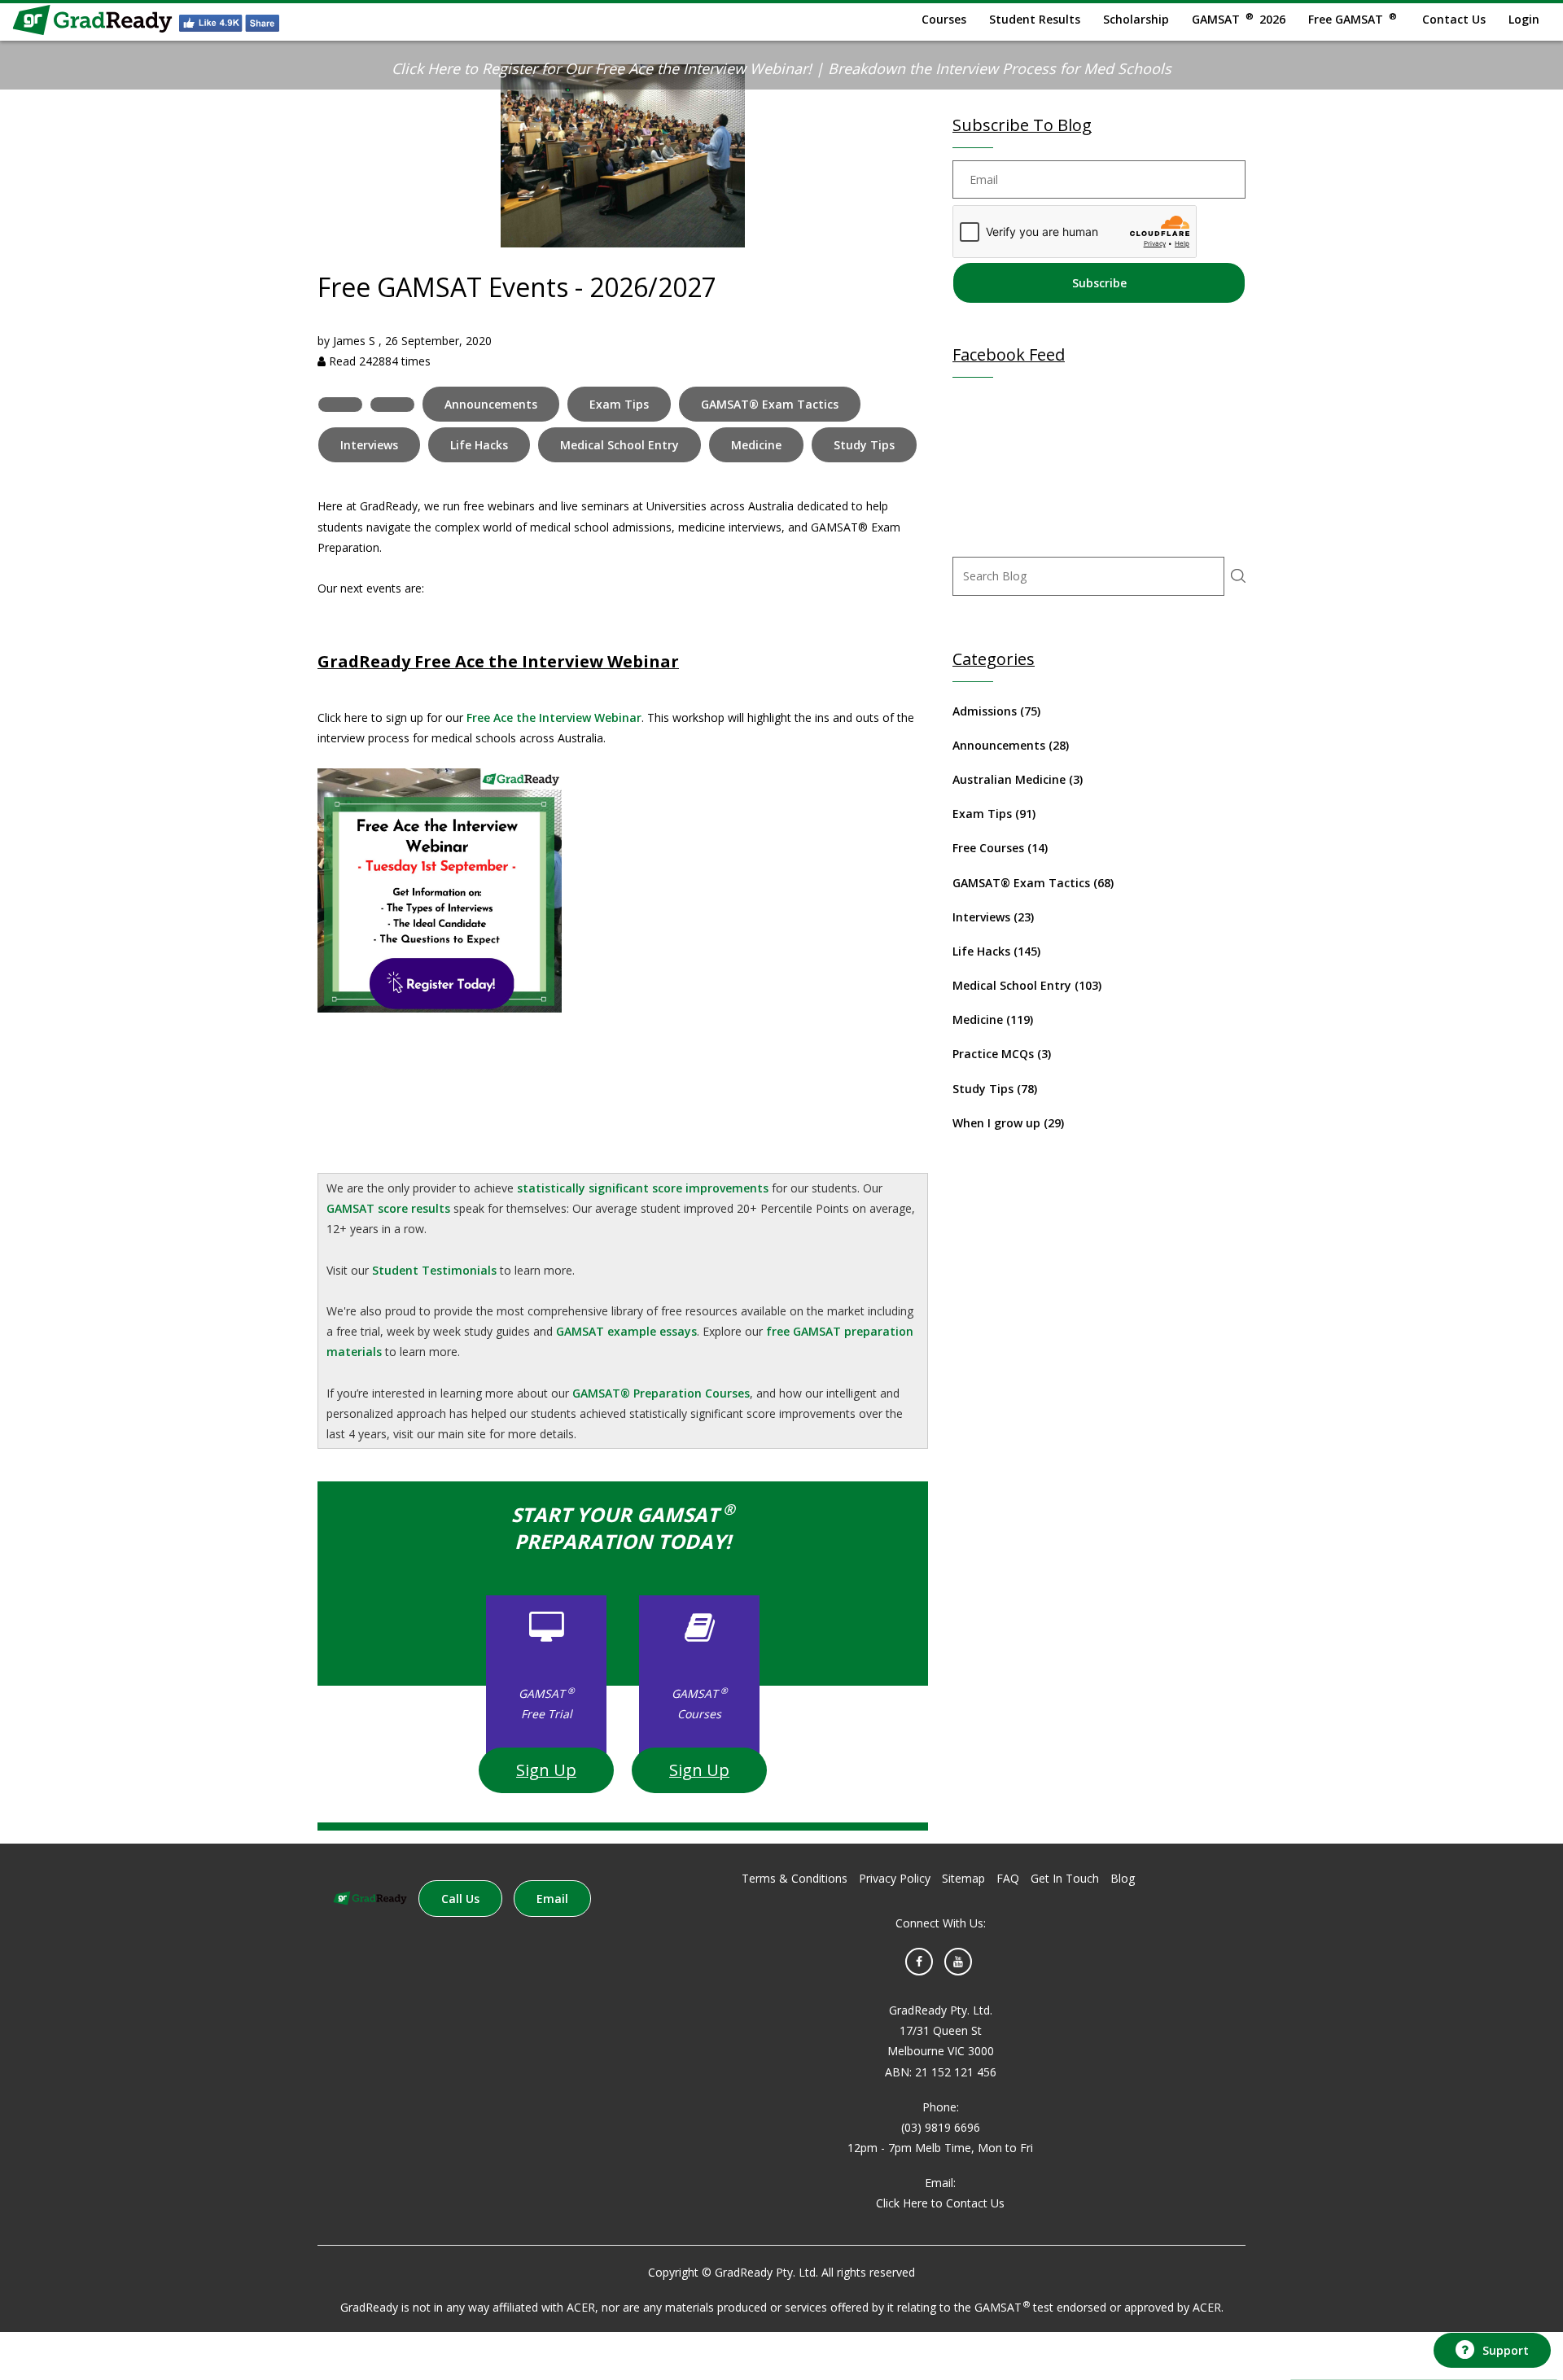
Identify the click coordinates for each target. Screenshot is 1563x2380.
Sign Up (546, 1770)
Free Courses (1000, 848)
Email (552, 1899)
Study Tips (864, 445)
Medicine (756, 445)
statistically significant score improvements (643, 1188)
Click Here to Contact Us (940, 2203)
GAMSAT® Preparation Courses (661, 1393)
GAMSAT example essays (626, 1331)
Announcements (491, 404)
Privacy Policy (895, 1878)
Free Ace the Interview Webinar (554, 717)
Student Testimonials (434, 1270)
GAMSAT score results (388, 1208)
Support (1506, 2350)
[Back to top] (1490, 2305)
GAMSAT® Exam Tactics (770, 404)
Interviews (369, 445)
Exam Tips (619, 404)
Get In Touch (1065, 1878)
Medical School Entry (620, 445)
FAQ (1008, 1878)
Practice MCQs (1002, 1054)
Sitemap (963, 1878)
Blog (1123, 1878)
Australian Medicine (1018, 779)
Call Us (460, 1899)
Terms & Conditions (795, 1878)
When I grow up (1008, 1123)
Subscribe (1099, 283)
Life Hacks (479, 445)
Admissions (996, 711)
